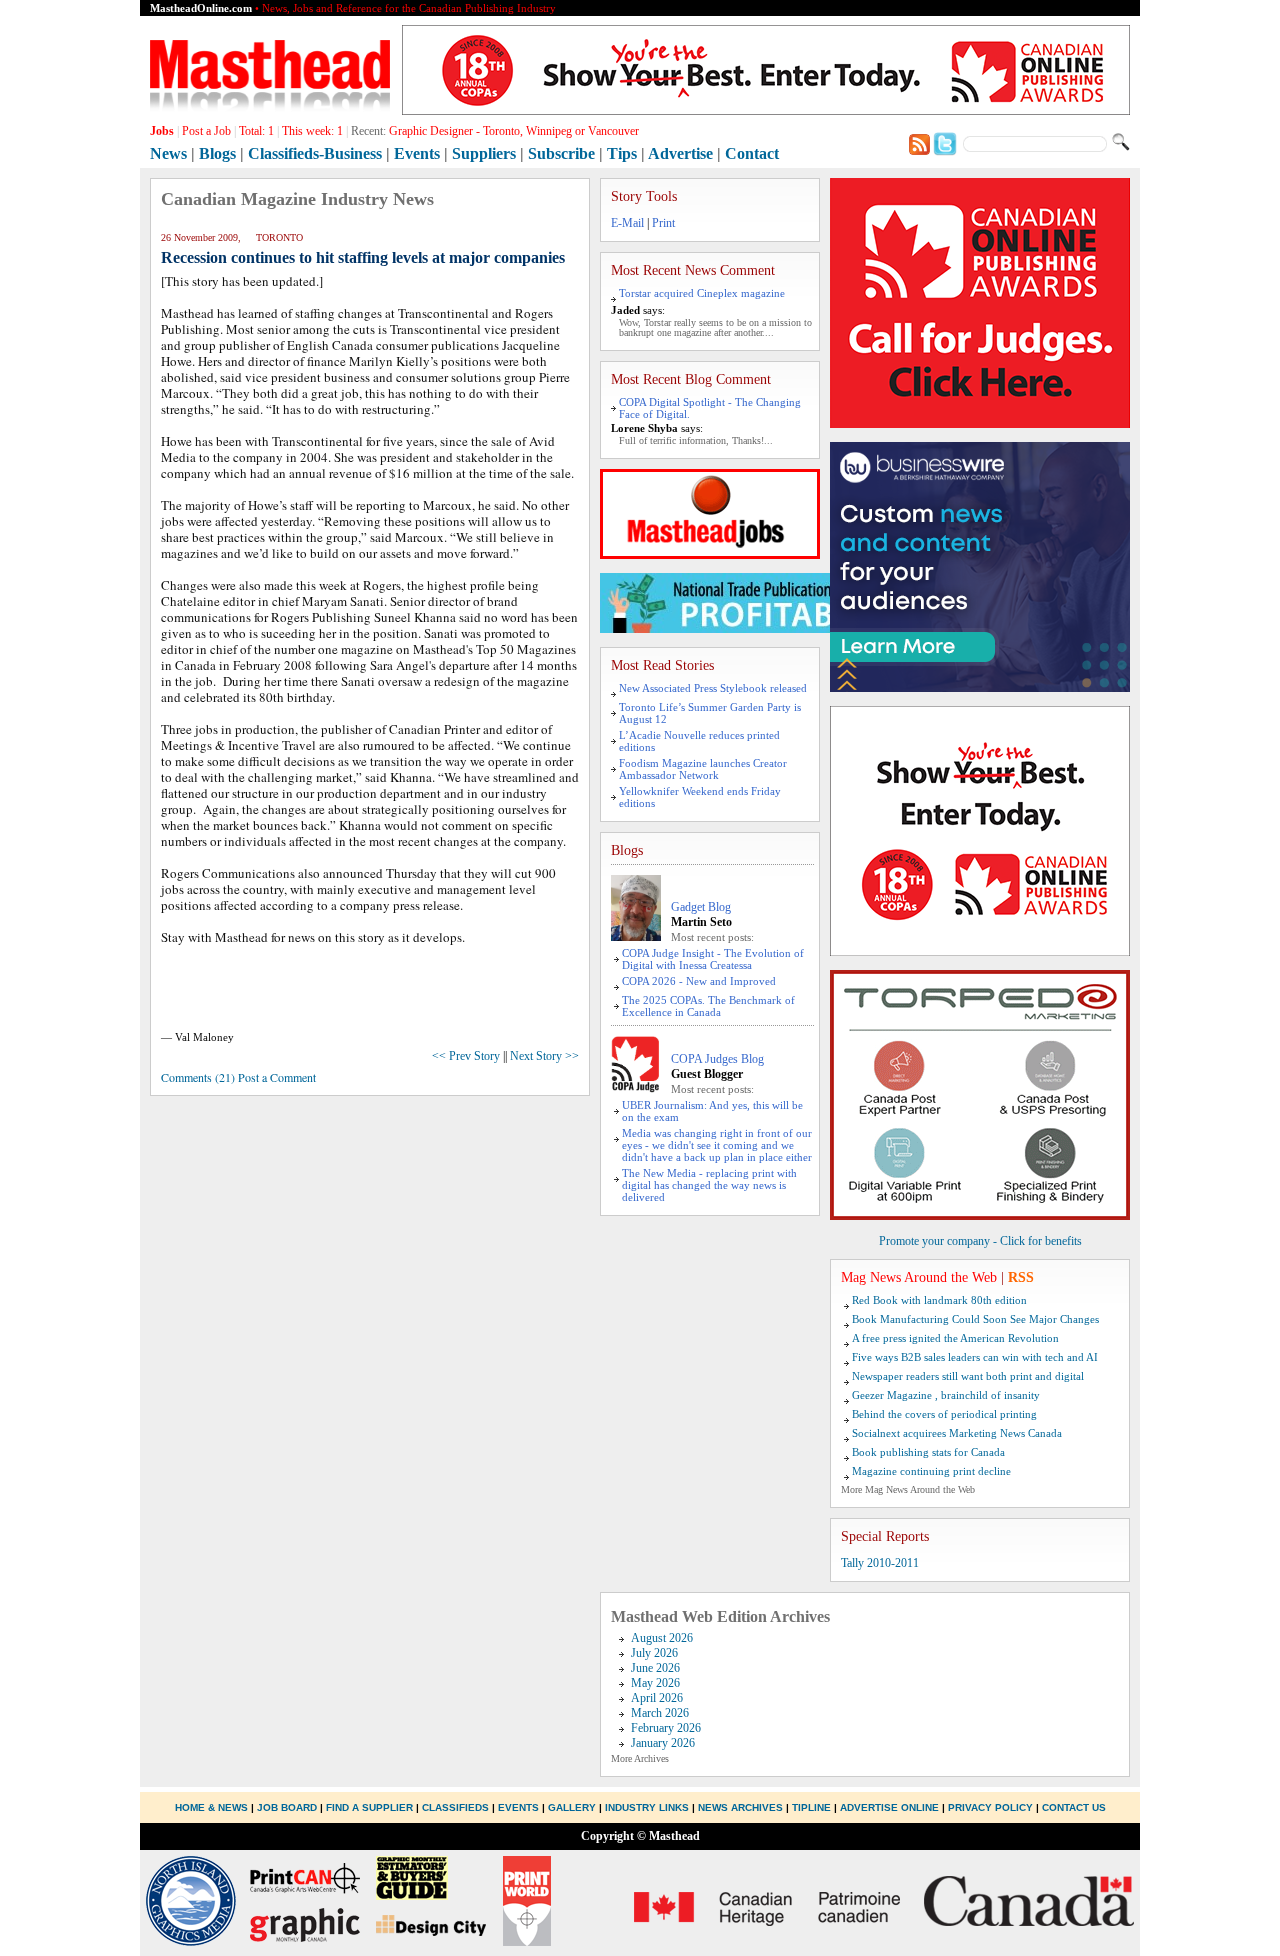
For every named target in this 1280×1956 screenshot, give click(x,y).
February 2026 (666, 1728)
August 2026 (662, 1638)
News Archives (740, 1807)
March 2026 (660, 1713)
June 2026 (655, 1668)
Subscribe (561, 153)
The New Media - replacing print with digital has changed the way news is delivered (709, 1185)
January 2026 (663, 1743)
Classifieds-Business (315, 153)
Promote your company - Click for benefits (980, 1241)
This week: (312, 131)
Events (417, 153)
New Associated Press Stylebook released (713, 688)
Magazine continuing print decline (931, 1471)
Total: (256, 131)
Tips (622, 153)
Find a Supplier (369, 1807)
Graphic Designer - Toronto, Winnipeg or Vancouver (514, 131)
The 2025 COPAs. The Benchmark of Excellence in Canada (708, 1006)
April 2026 (657, 1698)
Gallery (572, 1807)
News (168, 153)
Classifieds (455, 1807)
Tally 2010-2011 (880, 1563)
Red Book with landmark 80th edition (939, 1300)
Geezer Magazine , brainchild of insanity (946, 1395)
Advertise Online (889, 1807)
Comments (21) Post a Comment (238, 1077)
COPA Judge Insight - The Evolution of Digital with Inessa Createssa (713, 959)
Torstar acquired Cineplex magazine (702, 293)
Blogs (217, 153)
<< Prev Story (466, 1056)
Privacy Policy (990, 1807)
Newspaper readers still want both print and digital (968, 1376)
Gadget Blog (701, 907)
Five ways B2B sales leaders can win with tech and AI (975, 1357)
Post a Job (206, 131)
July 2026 (654, 1653)
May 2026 (655, 1683)
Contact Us (1074, 1807)
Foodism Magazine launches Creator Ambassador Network (703, 769)
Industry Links (647, 1807)
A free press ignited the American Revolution (955, 1338)
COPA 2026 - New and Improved (699, 981)
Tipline (811, 1807)
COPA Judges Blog (717, 1059)
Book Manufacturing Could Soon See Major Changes (975, 1319)
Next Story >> (544, 1056)
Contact (752, 153)
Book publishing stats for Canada (928, 1452)
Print (663, 223)
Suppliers (484, 153)
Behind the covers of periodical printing (944, 1414)
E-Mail (627, 223)
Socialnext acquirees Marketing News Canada (957, 1433)
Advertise (680, 153)
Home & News (213, 1807)
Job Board (287, 1807)
